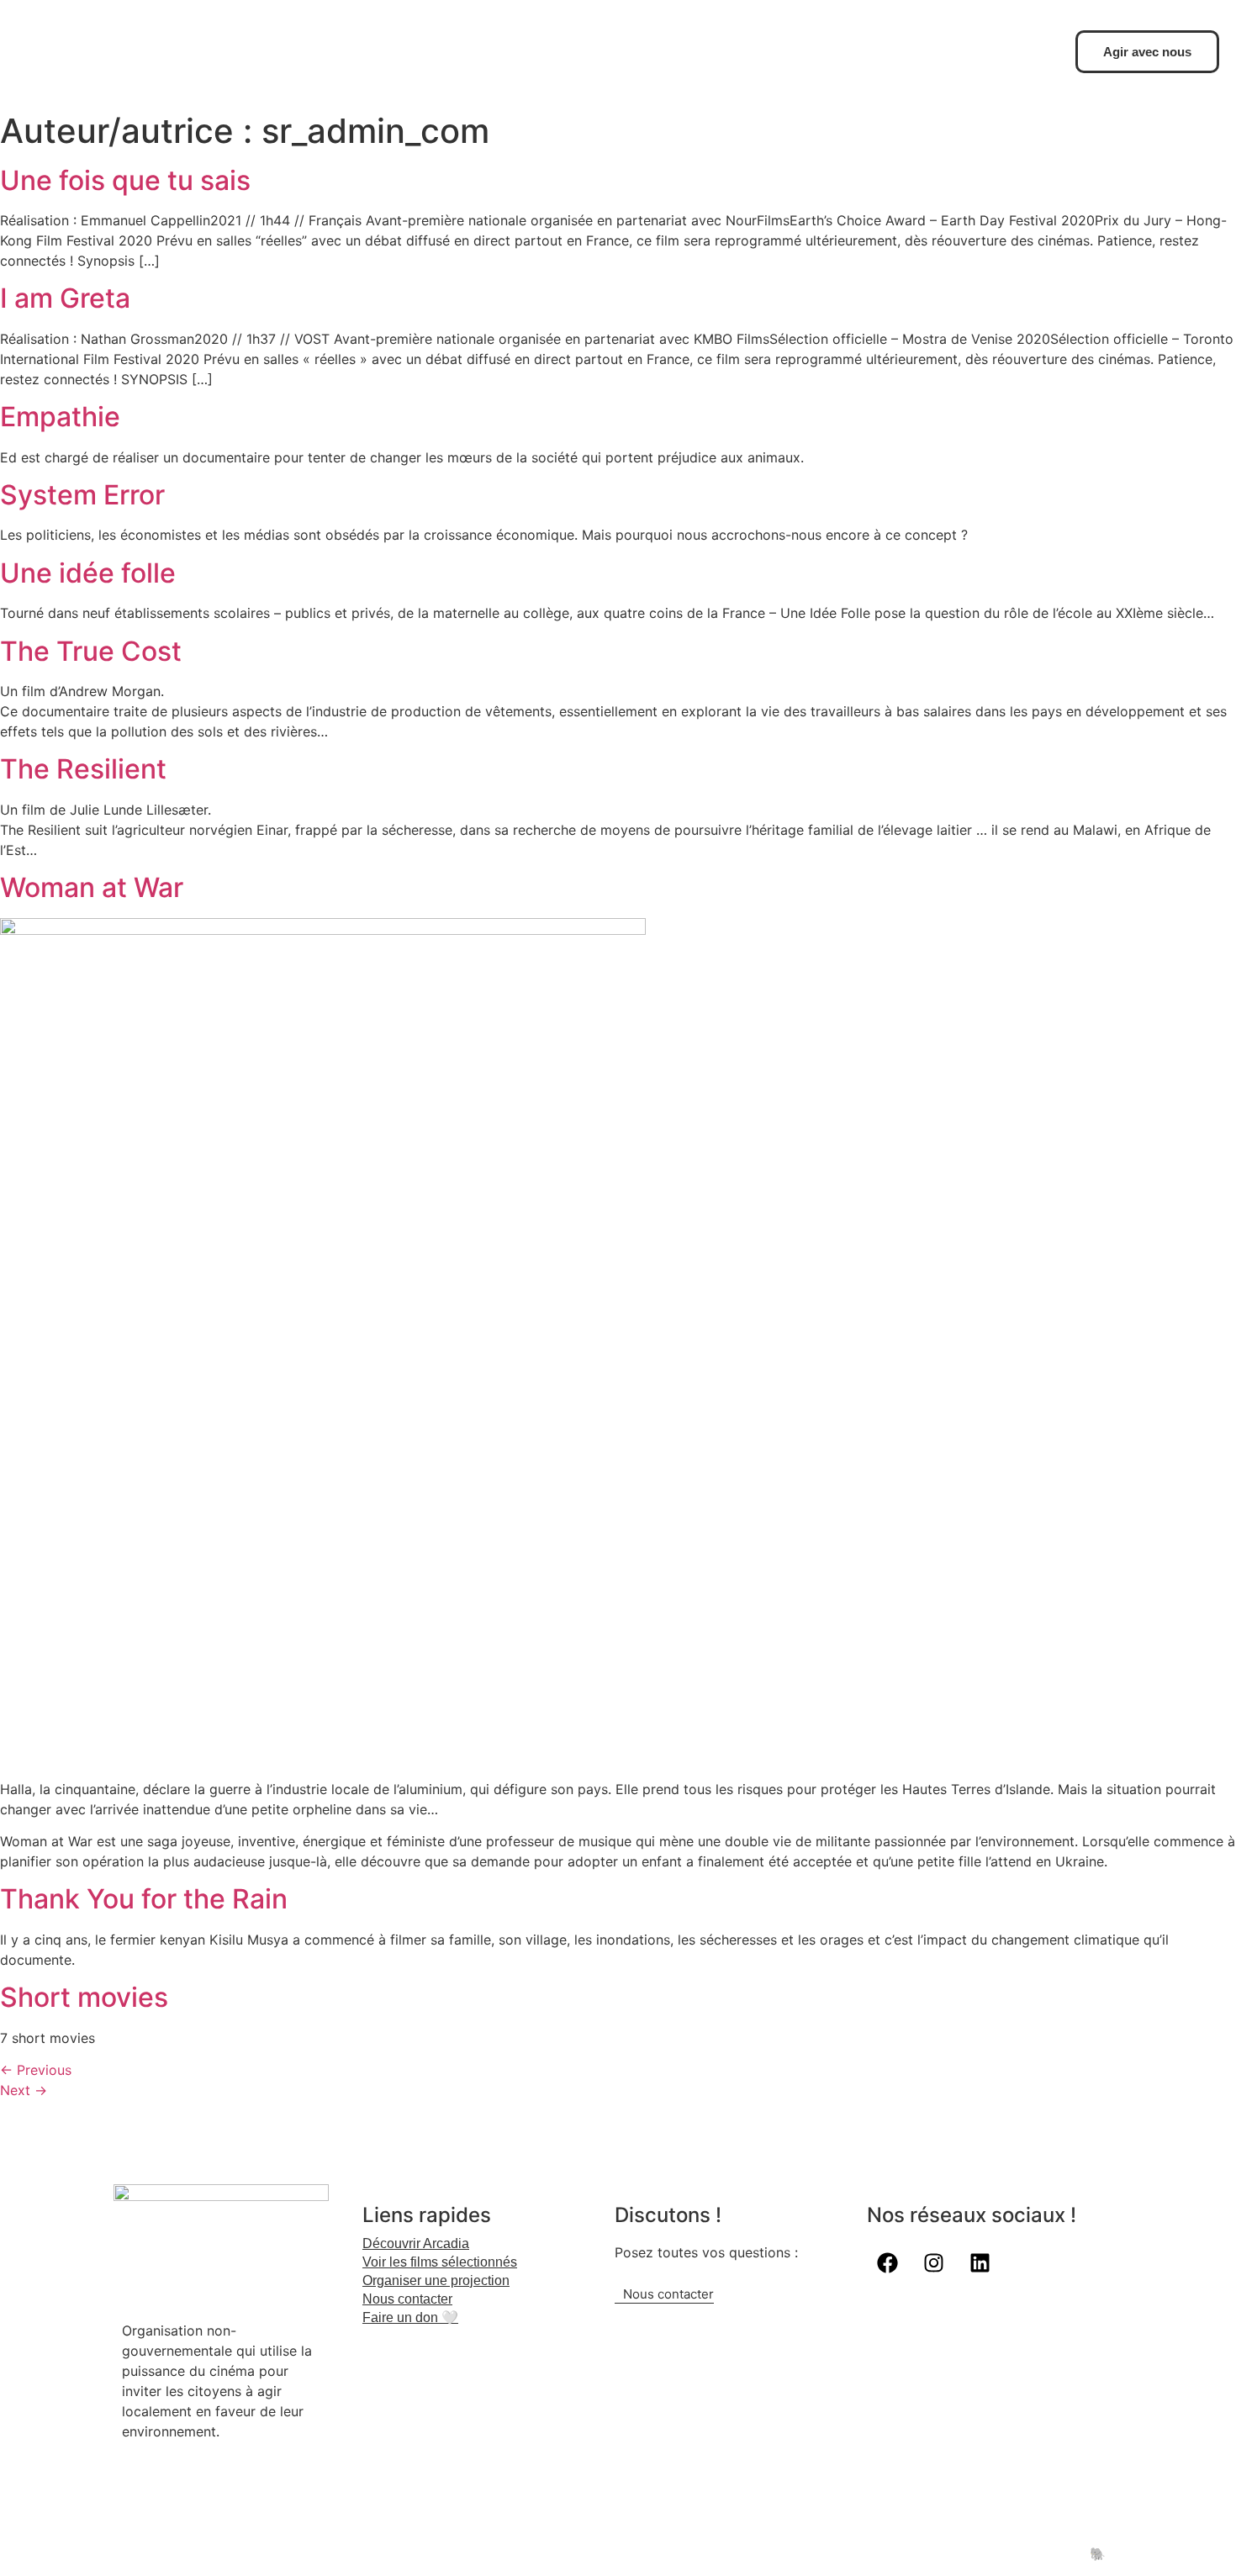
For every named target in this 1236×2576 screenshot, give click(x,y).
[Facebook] (888, 2263)
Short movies (84, 1997)
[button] (489, 2281)
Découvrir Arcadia (416, 2243)
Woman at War (92, 887)
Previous (36, 2070)
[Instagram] (934, 2263)
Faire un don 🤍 (410, 2317)
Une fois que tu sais (125, 180)
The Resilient (83, 769)
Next (24, 2090)
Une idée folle (88, 573)
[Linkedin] (980, 2263)
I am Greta (65, 298)
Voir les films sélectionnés (440, 2262)
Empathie (60, 417)
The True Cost (91, 651)
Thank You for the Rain (144, 1899)
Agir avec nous (1147, 52)
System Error (82, 495)
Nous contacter (407, 2299)
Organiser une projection (436, 2280)
